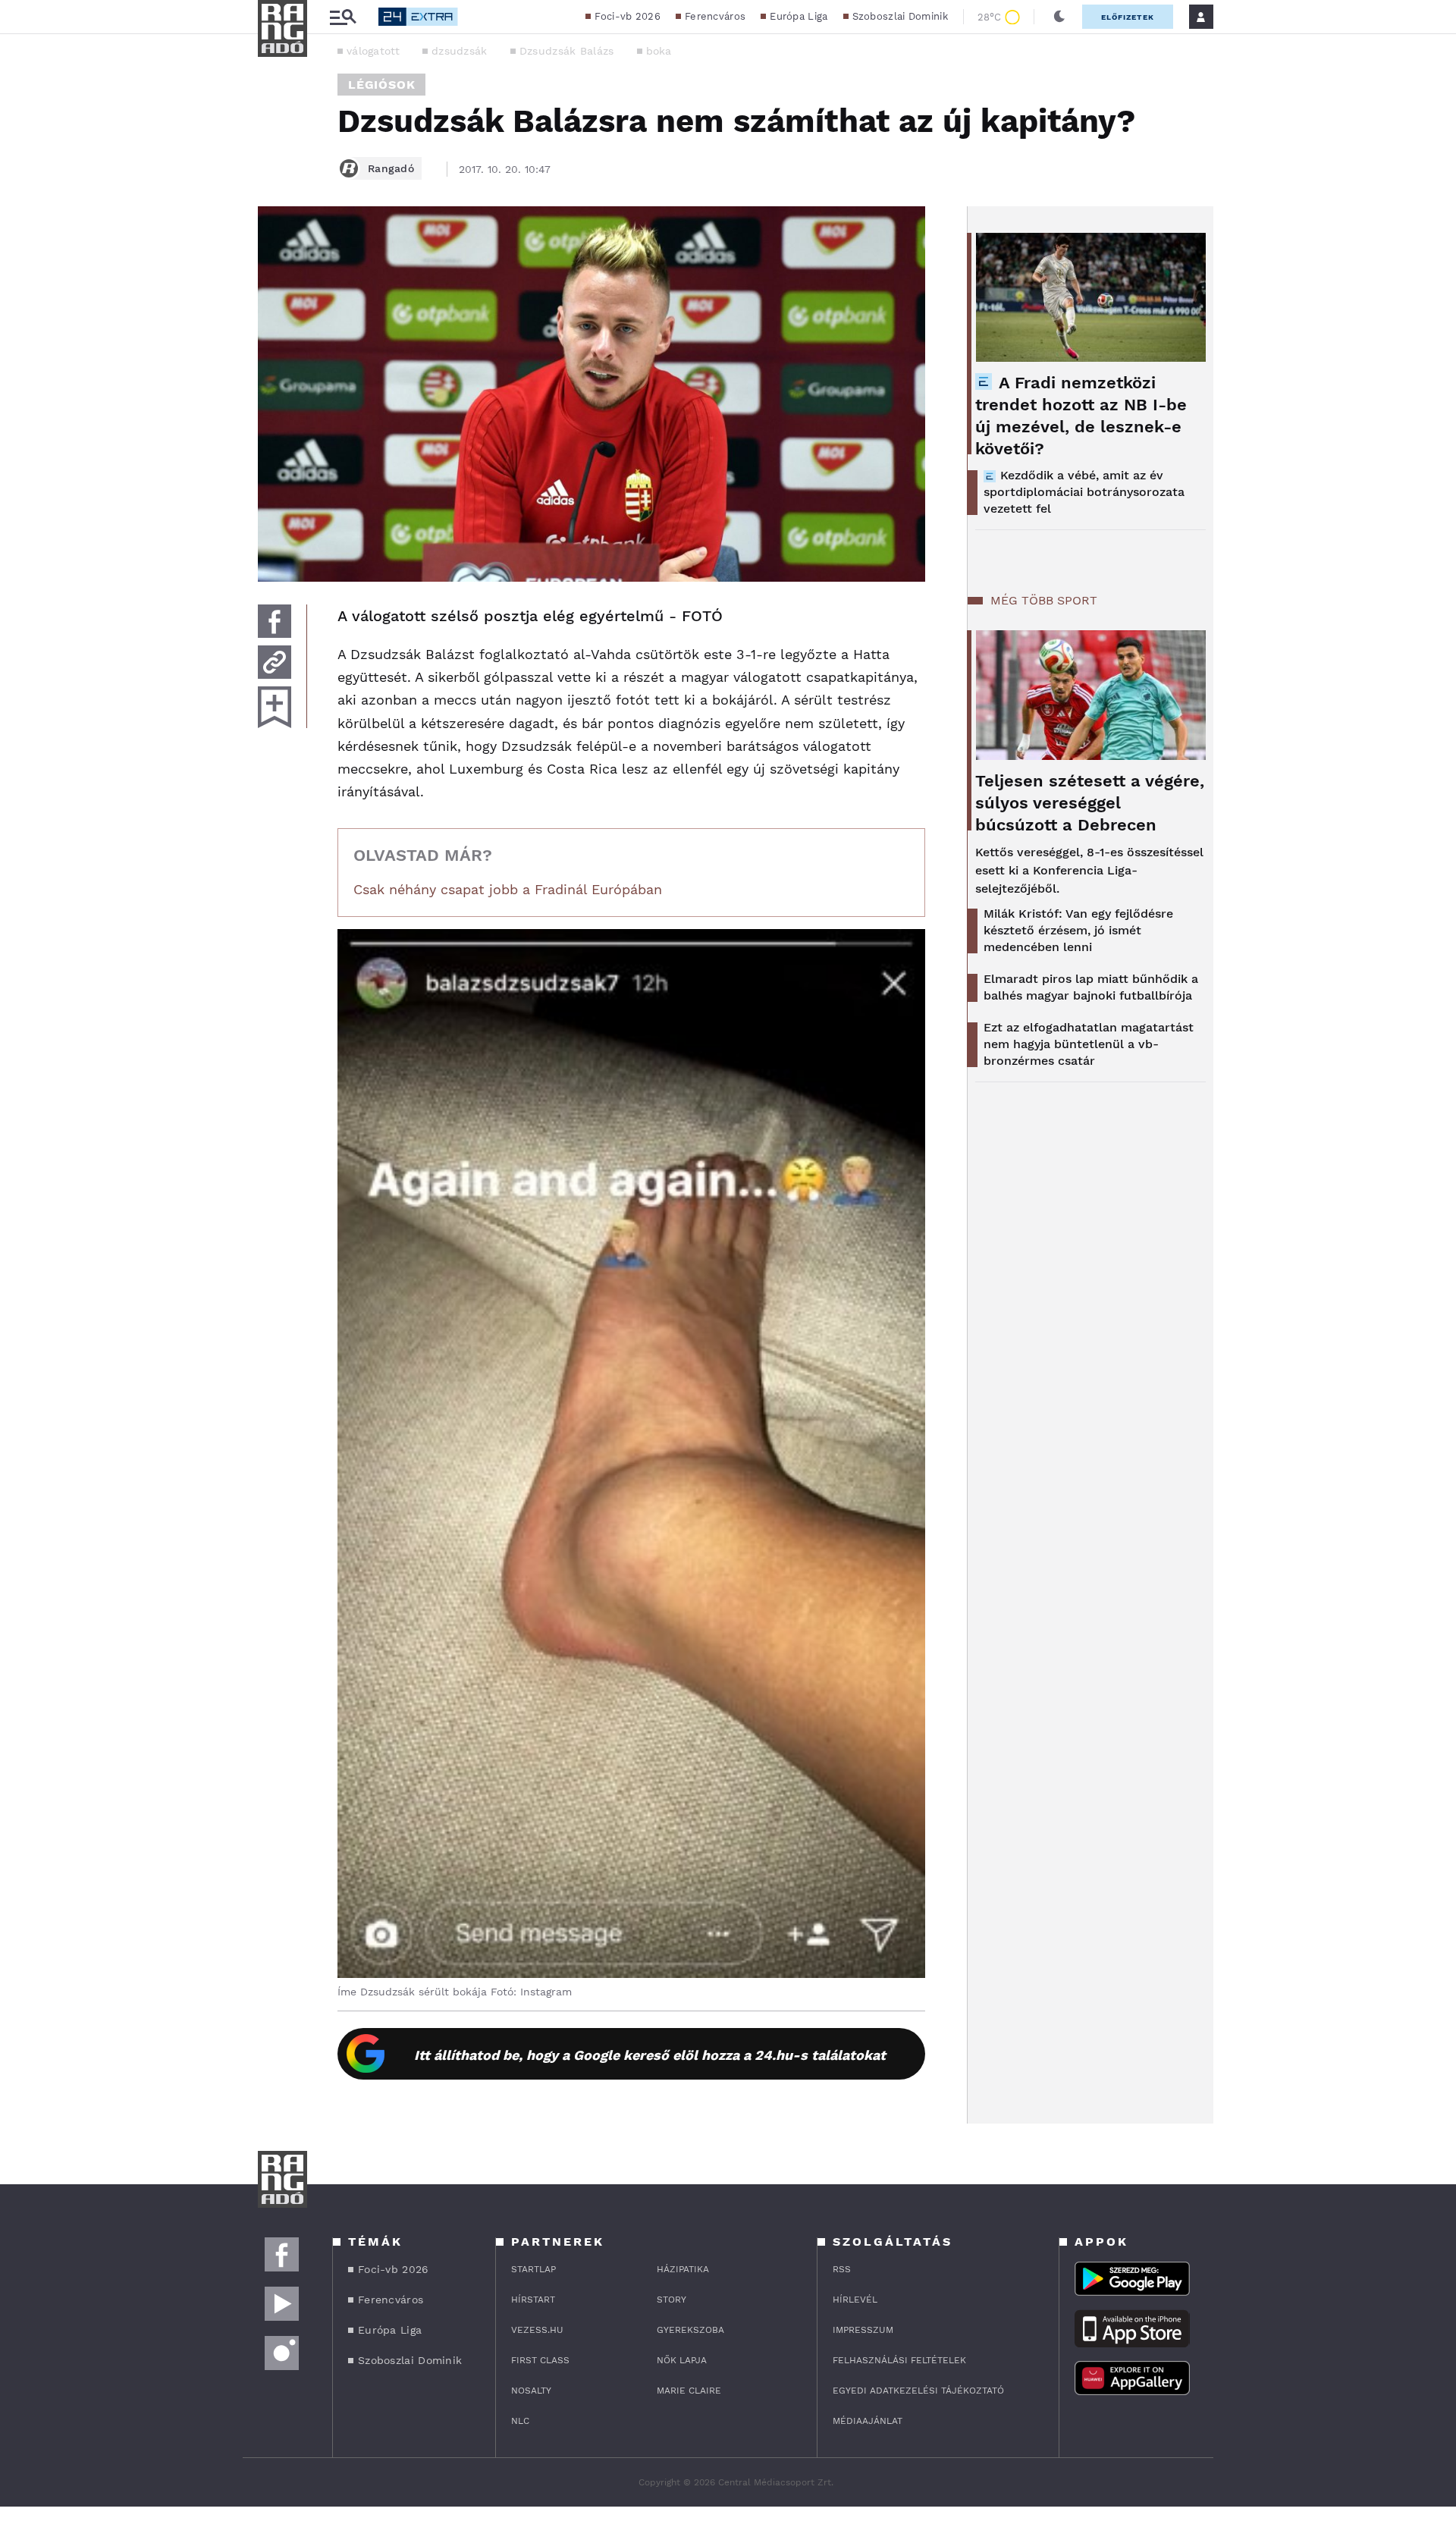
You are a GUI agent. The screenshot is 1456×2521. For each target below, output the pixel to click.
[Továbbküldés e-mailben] (275, 662)
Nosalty (531, 2391)
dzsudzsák (460, 51)
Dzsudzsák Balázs (567, 51)
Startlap (533, 2269)
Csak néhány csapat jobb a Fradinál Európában (508, 889)
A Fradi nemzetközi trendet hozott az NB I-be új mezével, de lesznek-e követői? (1081, 416)
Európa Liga (799, 16)
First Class (540, 2360)
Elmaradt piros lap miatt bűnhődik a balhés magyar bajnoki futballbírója (1091, 987)
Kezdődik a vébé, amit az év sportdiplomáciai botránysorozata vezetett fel (1084, 492)
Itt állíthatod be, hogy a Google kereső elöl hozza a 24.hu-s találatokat (650, 2055)
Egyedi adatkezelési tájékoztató (918, 2391)
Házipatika (683, 2269)
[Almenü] (343, 17)
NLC (520, 2421)
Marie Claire (689, 2391)
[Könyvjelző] (275, 707)
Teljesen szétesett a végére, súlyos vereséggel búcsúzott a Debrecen (1090, 803)
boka (659, 51)
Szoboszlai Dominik (900, 16)
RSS (842, 2269)
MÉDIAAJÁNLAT (868, 2421)
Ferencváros (715, 16)
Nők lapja (682, 2360)
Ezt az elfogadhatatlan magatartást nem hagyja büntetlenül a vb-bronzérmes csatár (1089, 1044)
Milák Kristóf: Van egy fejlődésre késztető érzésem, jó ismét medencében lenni (1078, 930)
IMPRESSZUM (863, 2330)
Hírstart (533, 2300)
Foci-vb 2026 (628, 16)
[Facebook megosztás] (275, 621)
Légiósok (381, 85)
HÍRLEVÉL (855, 2300)
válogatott (373, 51)
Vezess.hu (537, 2330)
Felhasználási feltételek (899, 2360)
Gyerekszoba (690, 2330)
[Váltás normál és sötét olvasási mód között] (1059, 17)
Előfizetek (1128, 17)
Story (672, 2300)
